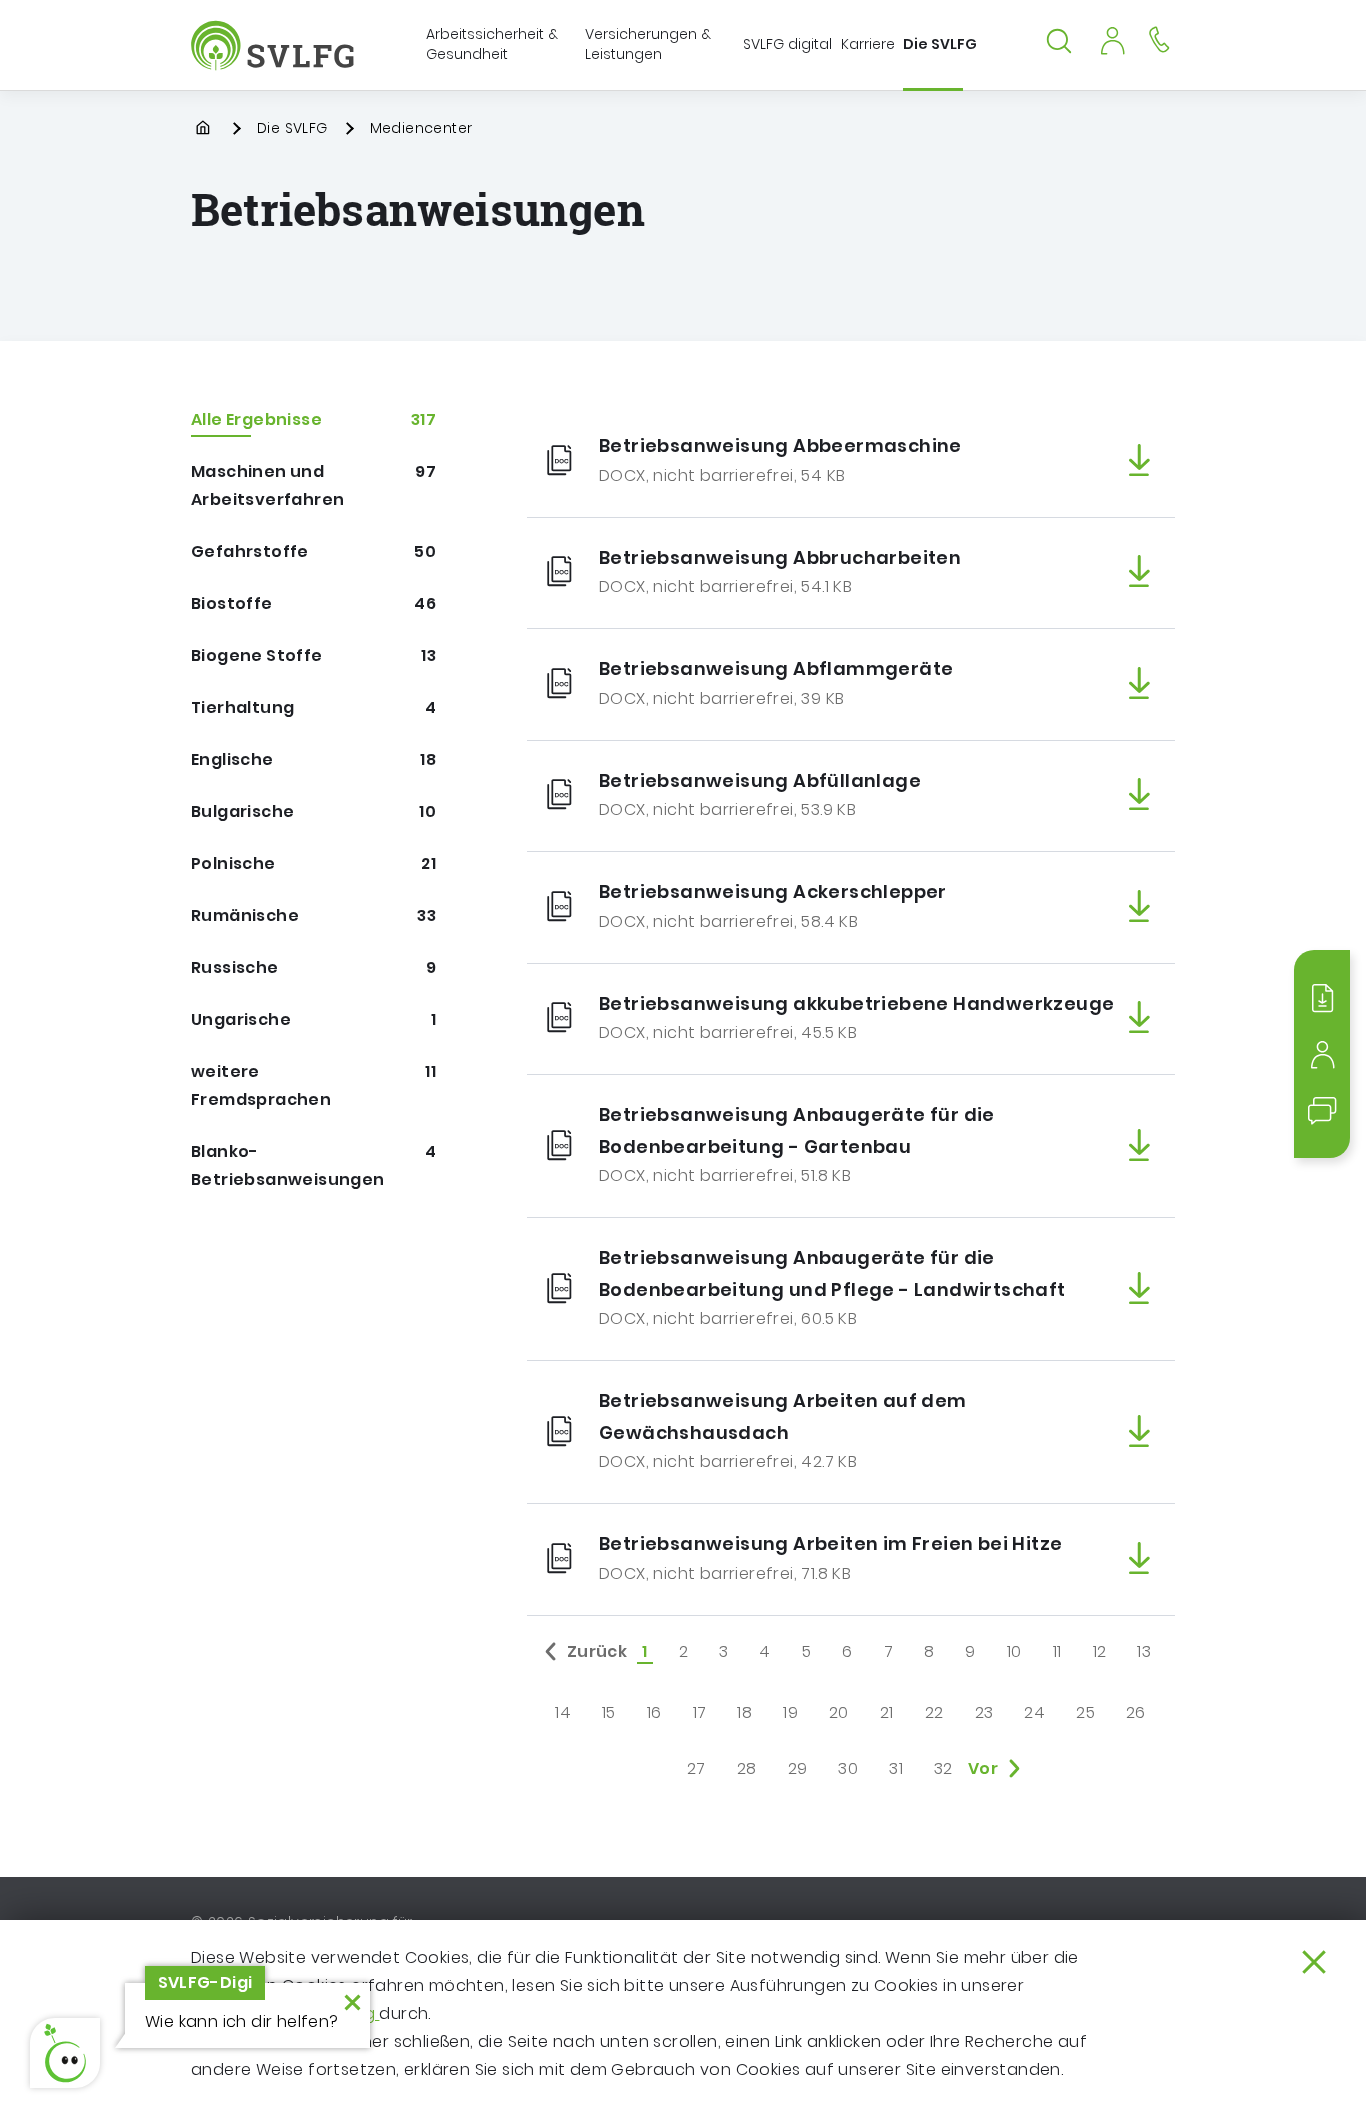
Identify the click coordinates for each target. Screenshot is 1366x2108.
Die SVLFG (292, 128)
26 (1136, 1712)
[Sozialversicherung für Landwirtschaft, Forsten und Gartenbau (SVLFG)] (274, 45)
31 (896, 1768)
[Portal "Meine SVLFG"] (1112, 38)
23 (984, 1712)
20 (839, 1712)
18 (744, 1712)
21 (887, 1712)
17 (700, 1712)
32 (943, 1768)
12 (1100, 1651)
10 (1014, 1651)
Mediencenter (421, 128)
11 (1057, 1651)
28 (747, 1768)
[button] (65, 2053)
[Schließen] (1314, 1962)
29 (798, 1768)
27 (696, 1768)
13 (1144, 1651)
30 (848, 1768)
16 (654, 1712)
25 (1085, 1712)
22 (934, 1712)
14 (563, 1712)
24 (1034, 1712)
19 (790, 1712)
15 (609, 1712)
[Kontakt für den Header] (1159, 38)
